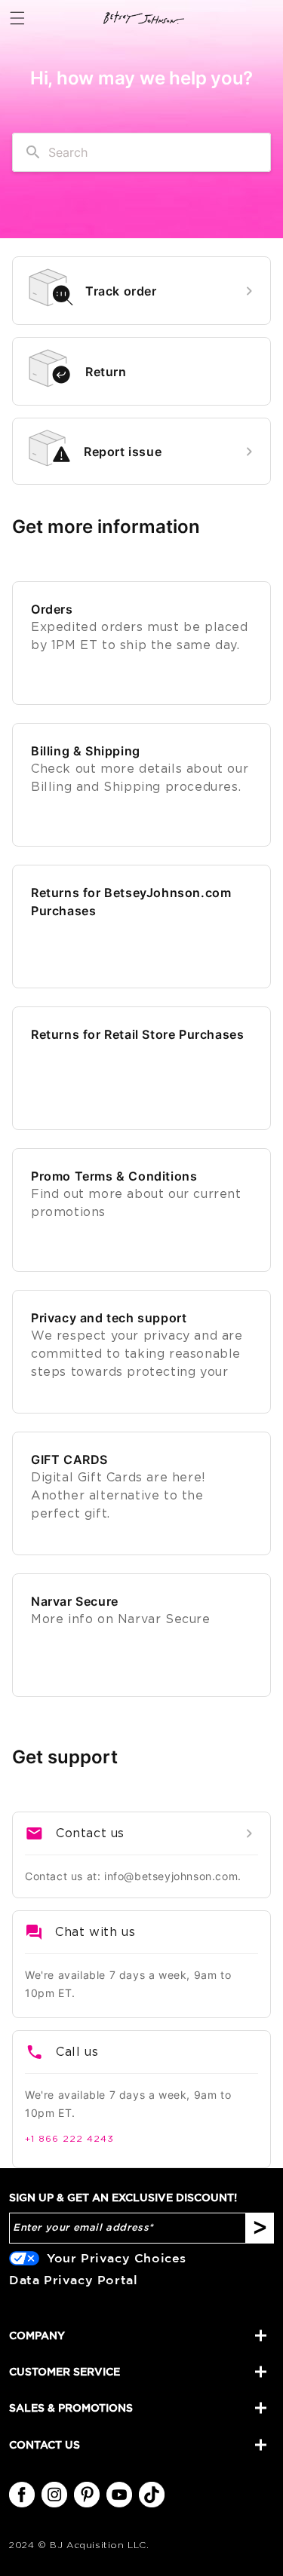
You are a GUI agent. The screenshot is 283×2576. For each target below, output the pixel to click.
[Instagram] (54, 2495)
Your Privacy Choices (117, 2258)
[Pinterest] (87, 2495)
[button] (17, 18)
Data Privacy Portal (73, 2280)
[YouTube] (119, 2495)
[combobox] (141, 152)
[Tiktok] (152, 2495)
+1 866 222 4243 (69, 2139)
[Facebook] (22, 2495)
